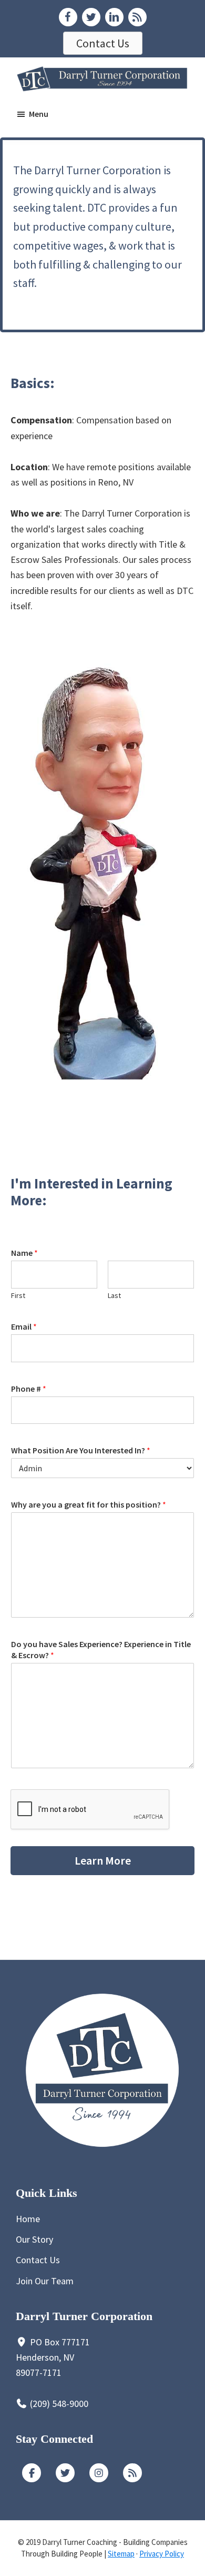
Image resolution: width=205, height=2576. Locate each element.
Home (28, 2219)
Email (24, 1326)
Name (24, 1253)
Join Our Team (45, 2281)
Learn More (103, 1860)
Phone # (29, 1389)
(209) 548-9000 (59, 2404)
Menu (39, 114)
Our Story (34, 2239)
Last (114, 1295)
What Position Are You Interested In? (81, 1450)
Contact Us (38, 2260)
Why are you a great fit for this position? (89, 1504)
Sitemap (121, 2554)
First (18, 1295)
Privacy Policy (162, 2554)
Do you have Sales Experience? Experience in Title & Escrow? (101, 1649)
